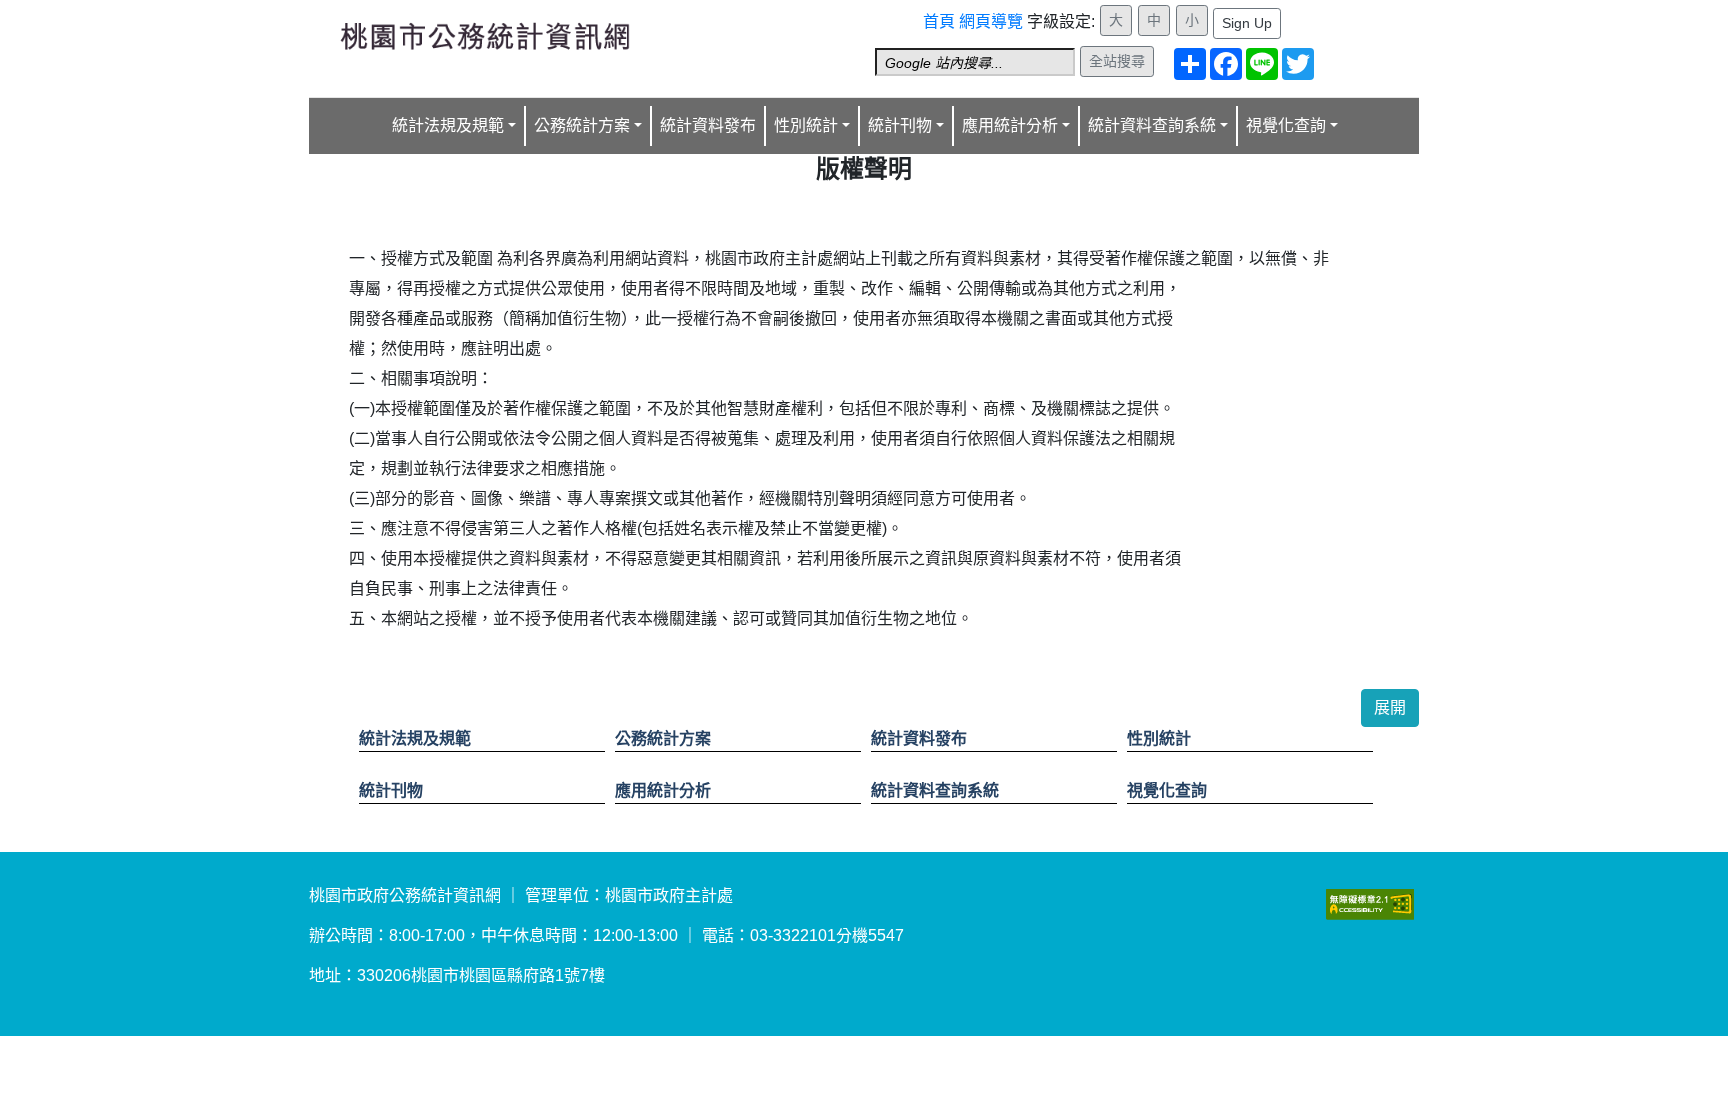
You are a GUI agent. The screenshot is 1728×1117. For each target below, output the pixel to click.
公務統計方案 (663, 738)
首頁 (939, 21)
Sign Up (1247, 23)
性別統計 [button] (806, 125)
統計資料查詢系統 (935, 790)
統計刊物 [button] (900, 125)
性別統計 (1159, 738)
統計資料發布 (708, 125)
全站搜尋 (1117, 61)
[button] (1390, 708)
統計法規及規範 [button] (448, 125)
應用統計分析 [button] (1010, 125)
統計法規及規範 (415, 738)
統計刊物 (391, 790)
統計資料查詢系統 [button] (1152, 125)
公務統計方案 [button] (582, 125)
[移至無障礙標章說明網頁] (1370, 903)
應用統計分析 (663, 790)
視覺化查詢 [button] (1286, 125)
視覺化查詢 (1167, 790)
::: (929, 13)
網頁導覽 (991, 21)
